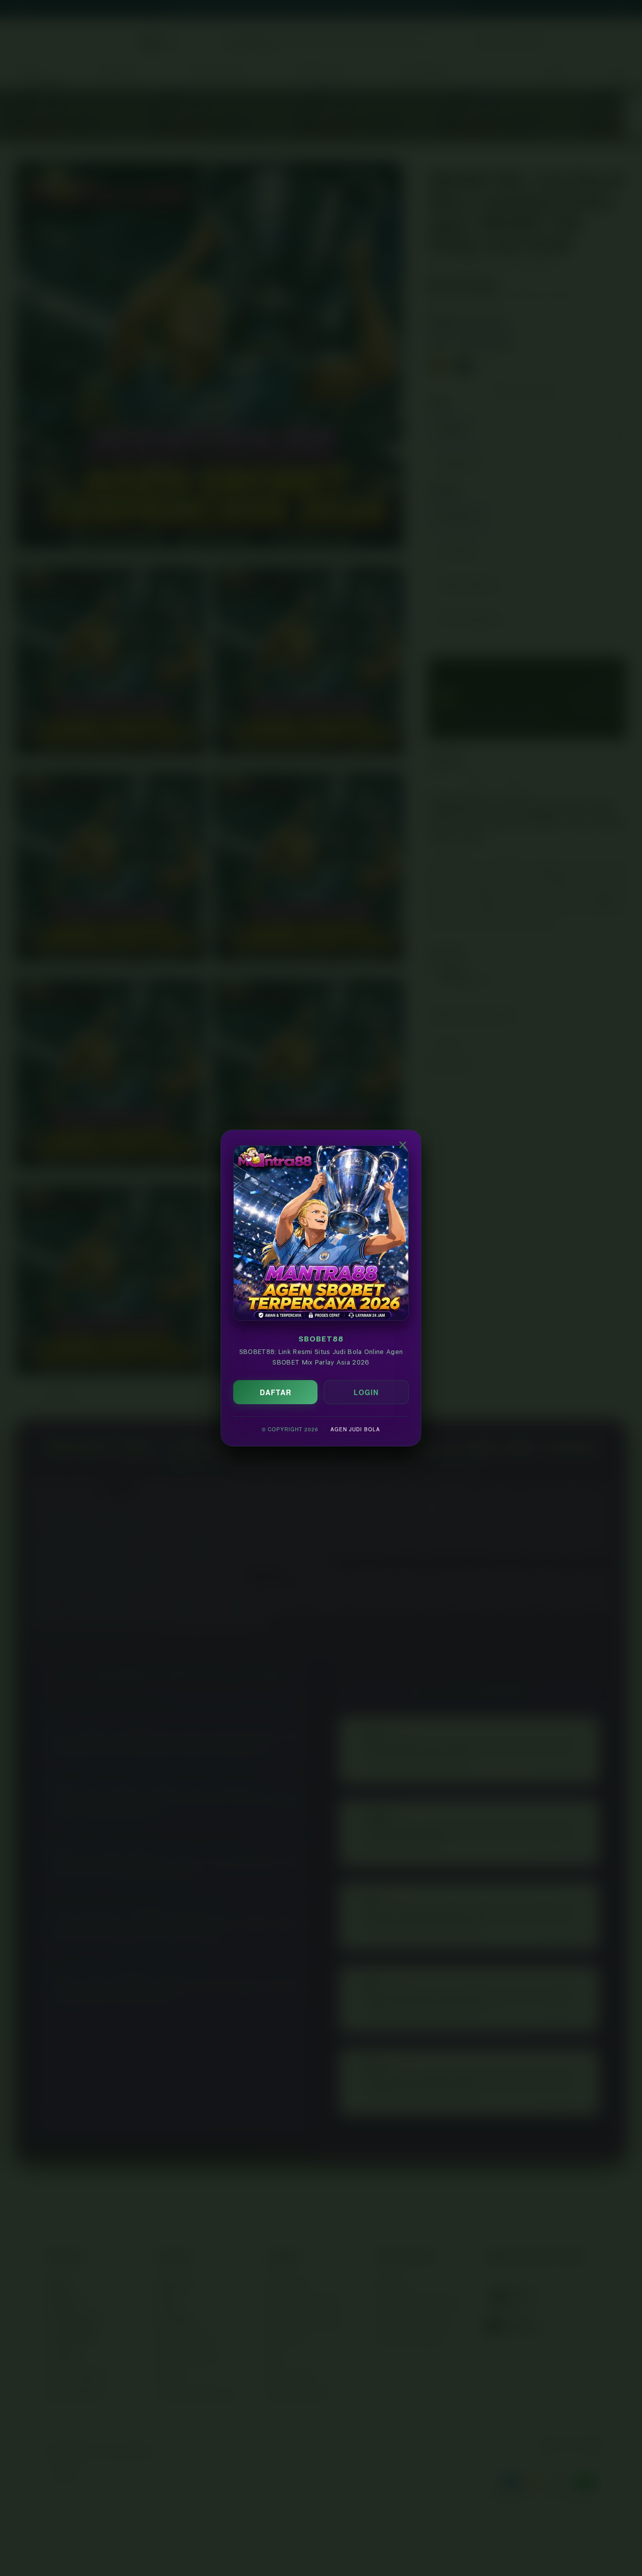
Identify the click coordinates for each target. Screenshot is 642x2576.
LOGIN (366, 1392)
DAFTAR (276, 1392)
